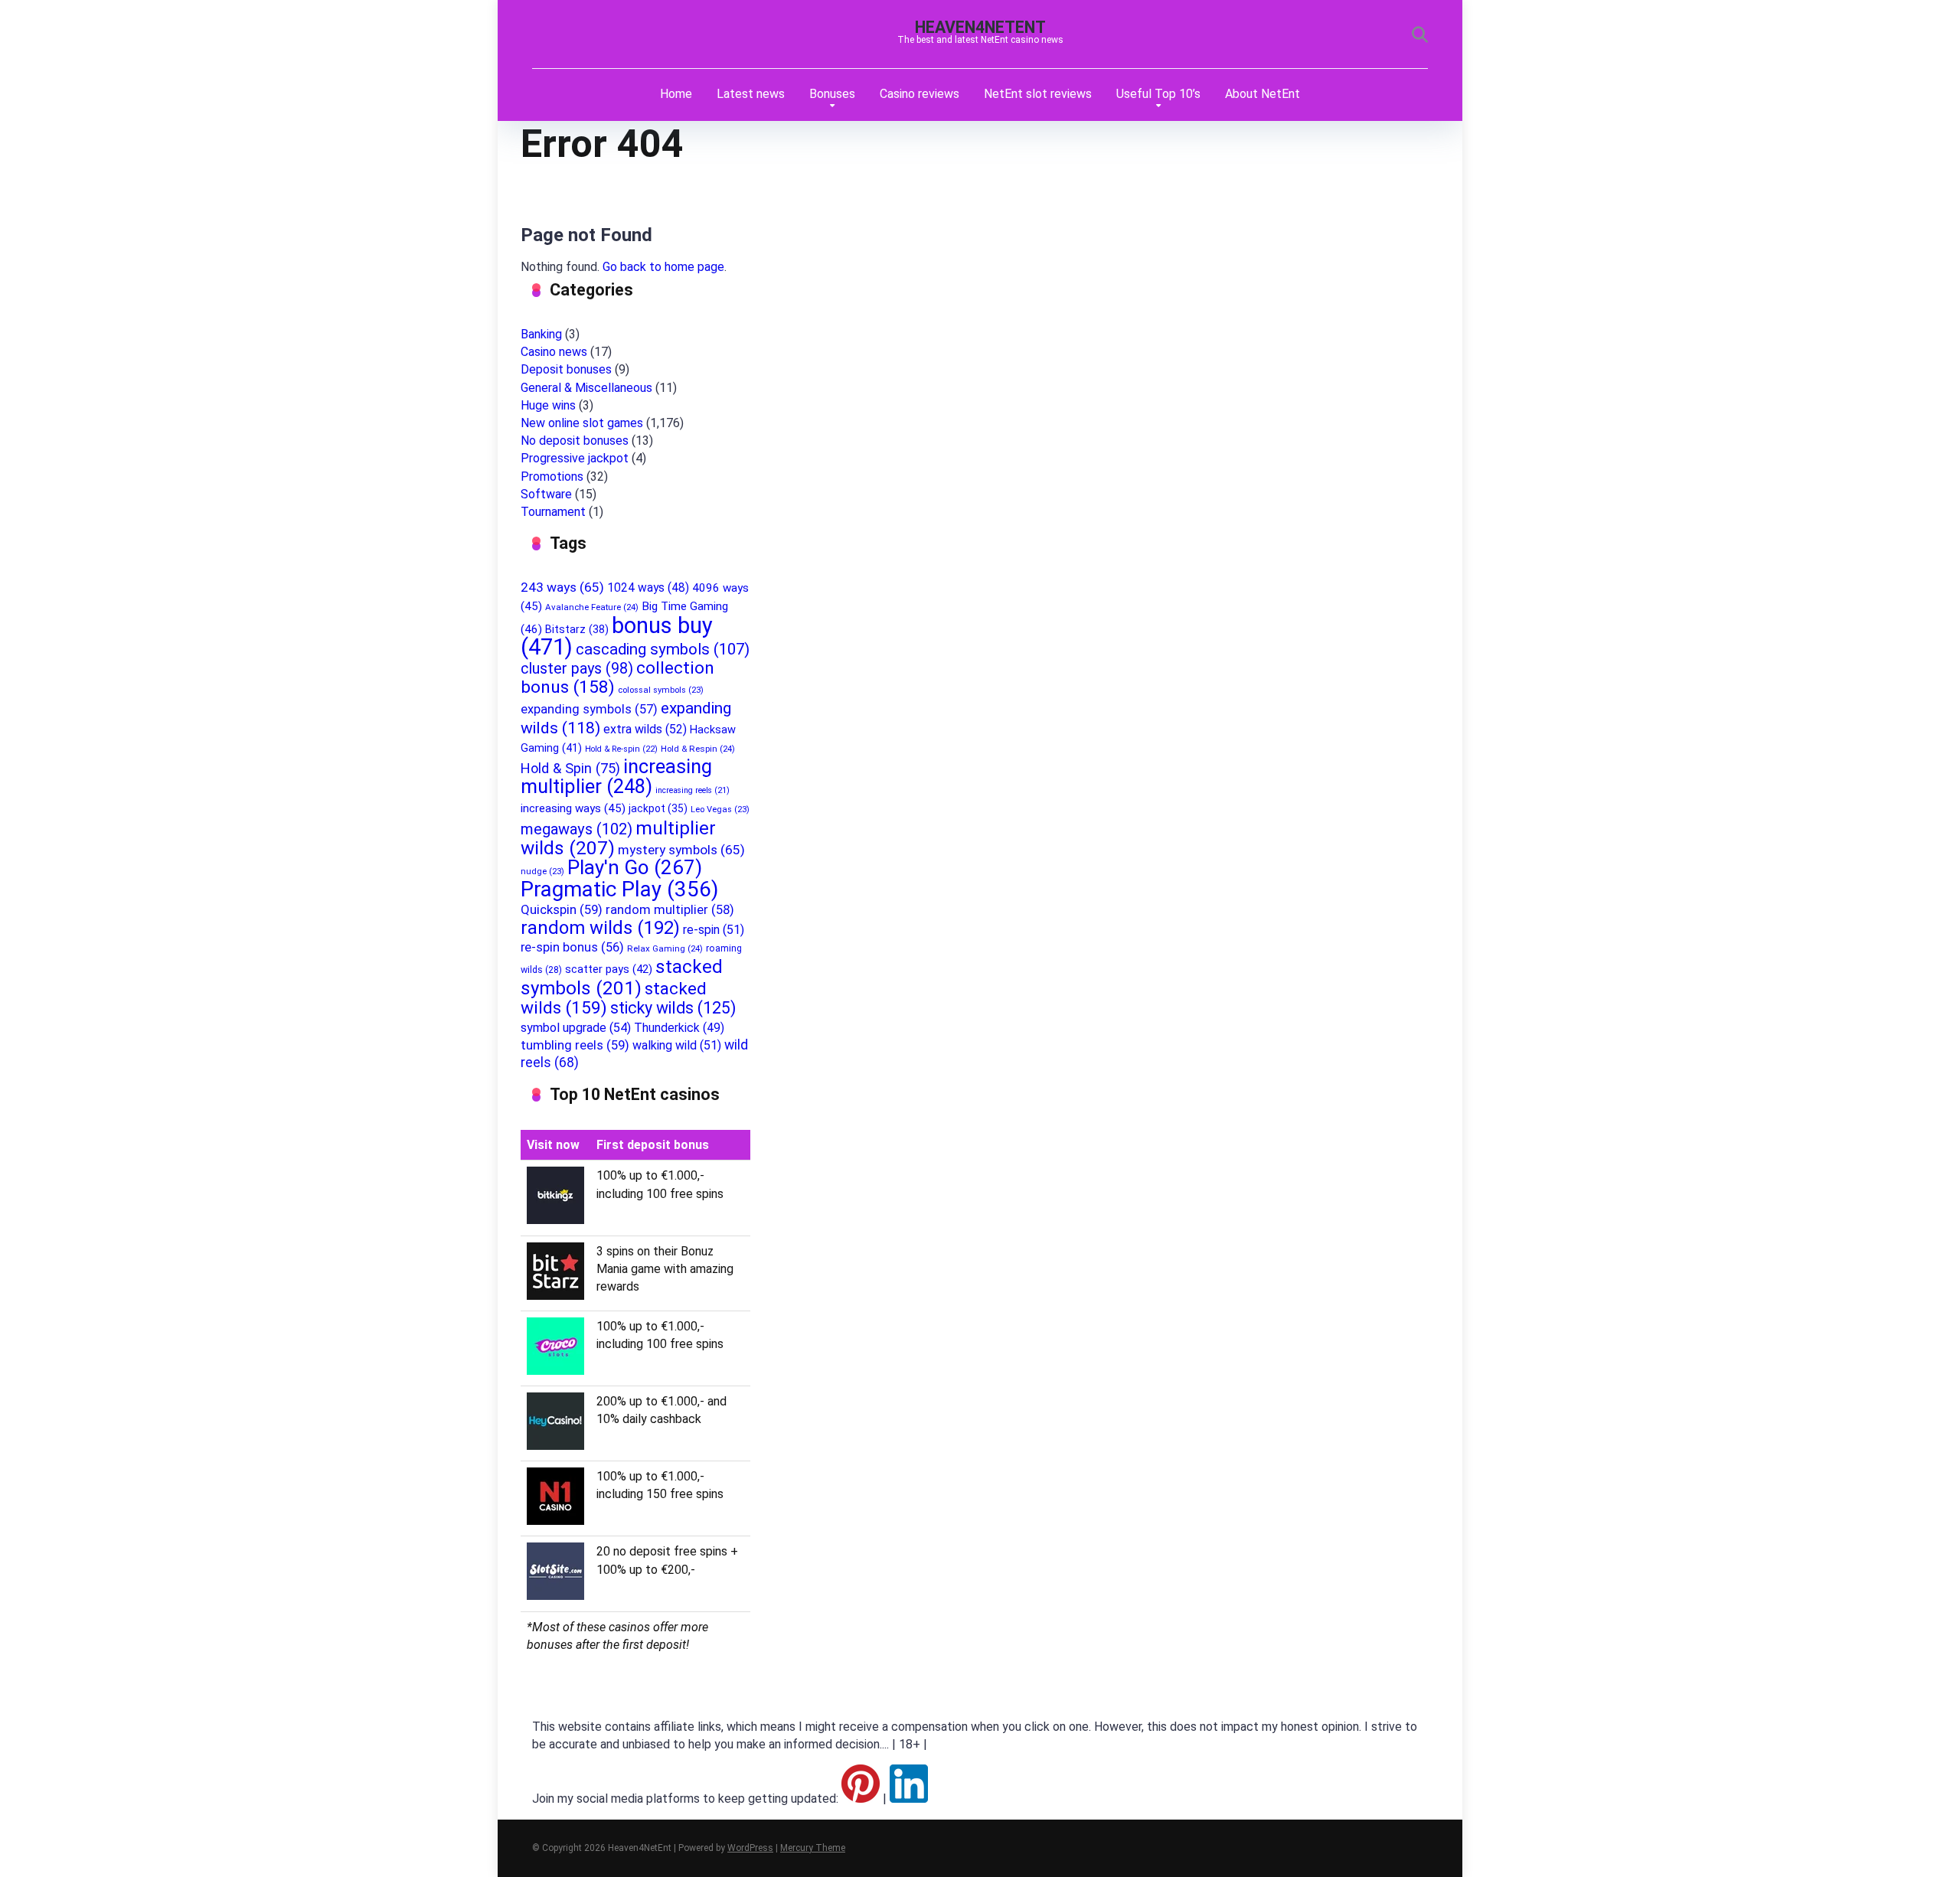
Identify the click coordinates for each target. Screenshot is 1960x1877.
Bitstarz (577, 629)
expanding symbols (589, 709)
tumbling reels (575, 1045)
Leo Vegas (720, 810)
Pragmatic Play (619, 889)
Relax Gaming (665, 948)
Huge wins (548, 405)
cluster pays (577, 669)
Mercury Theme (813, 1848)
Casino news (554, 352)
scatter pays (609, 969)
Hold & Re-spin (621, 749)
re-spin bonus (572, 947)
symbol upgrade (576, 1028)
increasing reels (693, 790)
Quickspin (562, 909)
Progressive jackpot (575, 458)
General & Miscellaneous (586, 388)
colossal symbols (661, 690)
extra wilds (645, 729)
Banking (541, 334)
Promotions (552, 477)
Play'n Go (635, 867)
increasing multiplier (616, 776)
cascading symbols (663, 649)
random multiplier (670, 910)
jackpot (658, 808)
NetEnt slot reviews (1038, 94)
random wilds (600, 928)
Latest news (751, 94)
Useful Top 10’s (1158, 94)
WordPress (750, 1848)
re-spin (714, 930)
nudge (542, 872)
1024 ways (648, 588)
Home (676, 94)
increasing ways (573, 808)
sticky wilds (673, 1008)
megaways (577, 829)
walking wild (677, 1045)
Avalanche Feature (592, 607)
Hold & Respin (698, 749)
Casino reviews (920, 94)
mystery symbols (681, 850)
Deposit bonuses (566, 369)
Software (546, 494)
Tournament (553, 512)
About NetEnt (1263, 94)
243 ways (562, 587)
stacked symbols (622, 977)
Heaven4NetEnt (980, 27)
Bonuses (832, 94)
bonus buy (617, 636)
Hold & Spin (570, 768)
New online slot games (582, 423)
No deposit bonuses (575, 441)
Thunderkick (679, 1028)
